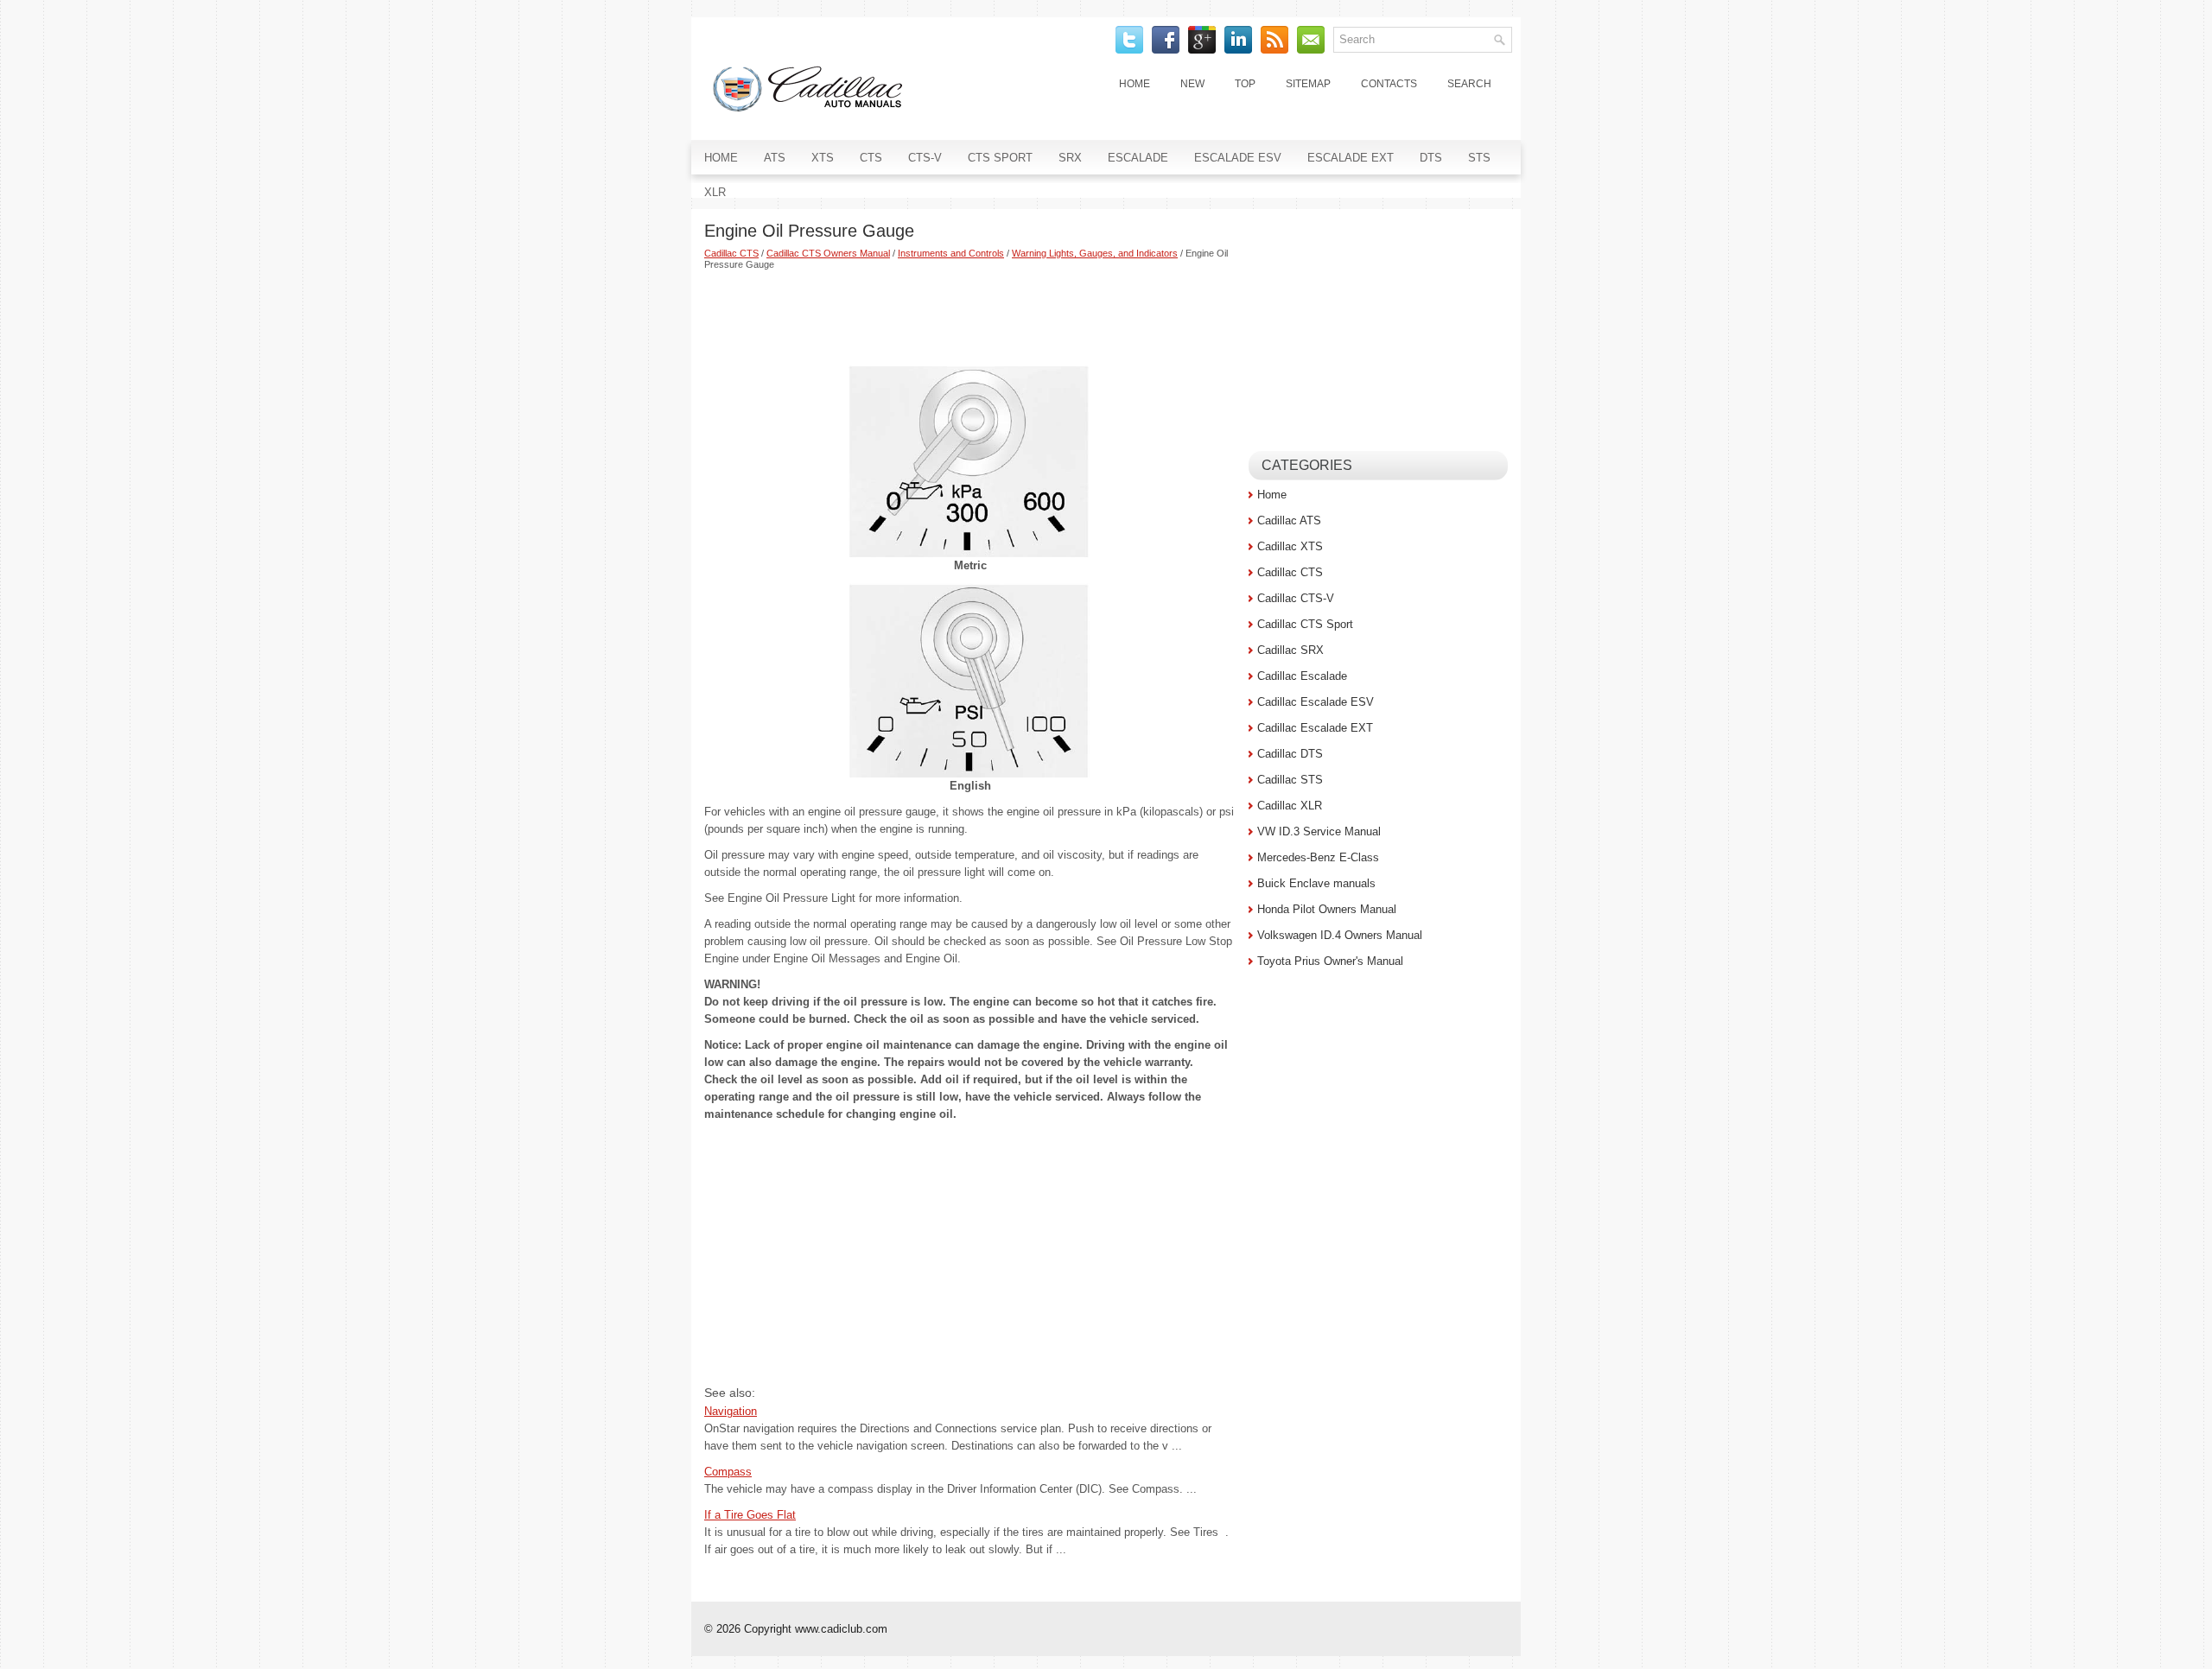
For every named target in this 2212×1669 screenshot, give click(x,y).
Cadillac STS (1290, 780)
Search (1469, 84)
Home (1135, 84)
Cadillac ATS (1289, 520)
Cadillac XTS (1290, 546)
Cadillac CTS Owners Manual (828, 253)
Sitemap (1308, 84)
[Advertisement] (970, 318)
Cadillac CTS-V (1296, 598)
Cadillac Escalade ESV (1316, 702)
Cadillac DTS (1290, 754)
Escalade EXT (1351, 158)
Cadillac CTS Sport (1305, 624)
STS (1479, 158)
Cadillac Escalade (1302, 676)
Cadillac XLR (1290, 806)
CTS (871, 158)
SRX (1070, 158)
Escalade (1138, 158)
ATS (775, 158)
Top (1245, 84)
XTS (823, 158)
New (1192, 84)
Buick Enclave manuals (1316, 883)
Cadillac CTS (731, 253)
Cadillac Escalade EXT (1315, 728)
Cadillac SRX (1290, 650)
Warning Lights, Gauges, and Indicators (1095, 253)
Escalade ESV (1238, 158)
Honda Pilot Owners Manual (1327, 909)
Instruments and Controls (951, 253)
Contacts (1389, 84)
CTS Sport (1000, 158)
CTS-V (925, 158)
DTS (1431, 158)
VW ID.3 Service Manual (1319, 831)
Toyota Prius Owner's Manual (1330, 961)
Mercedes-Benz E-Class (1318, 857)
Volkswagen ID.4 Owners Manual (1340, 935)
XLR (715, 192)
